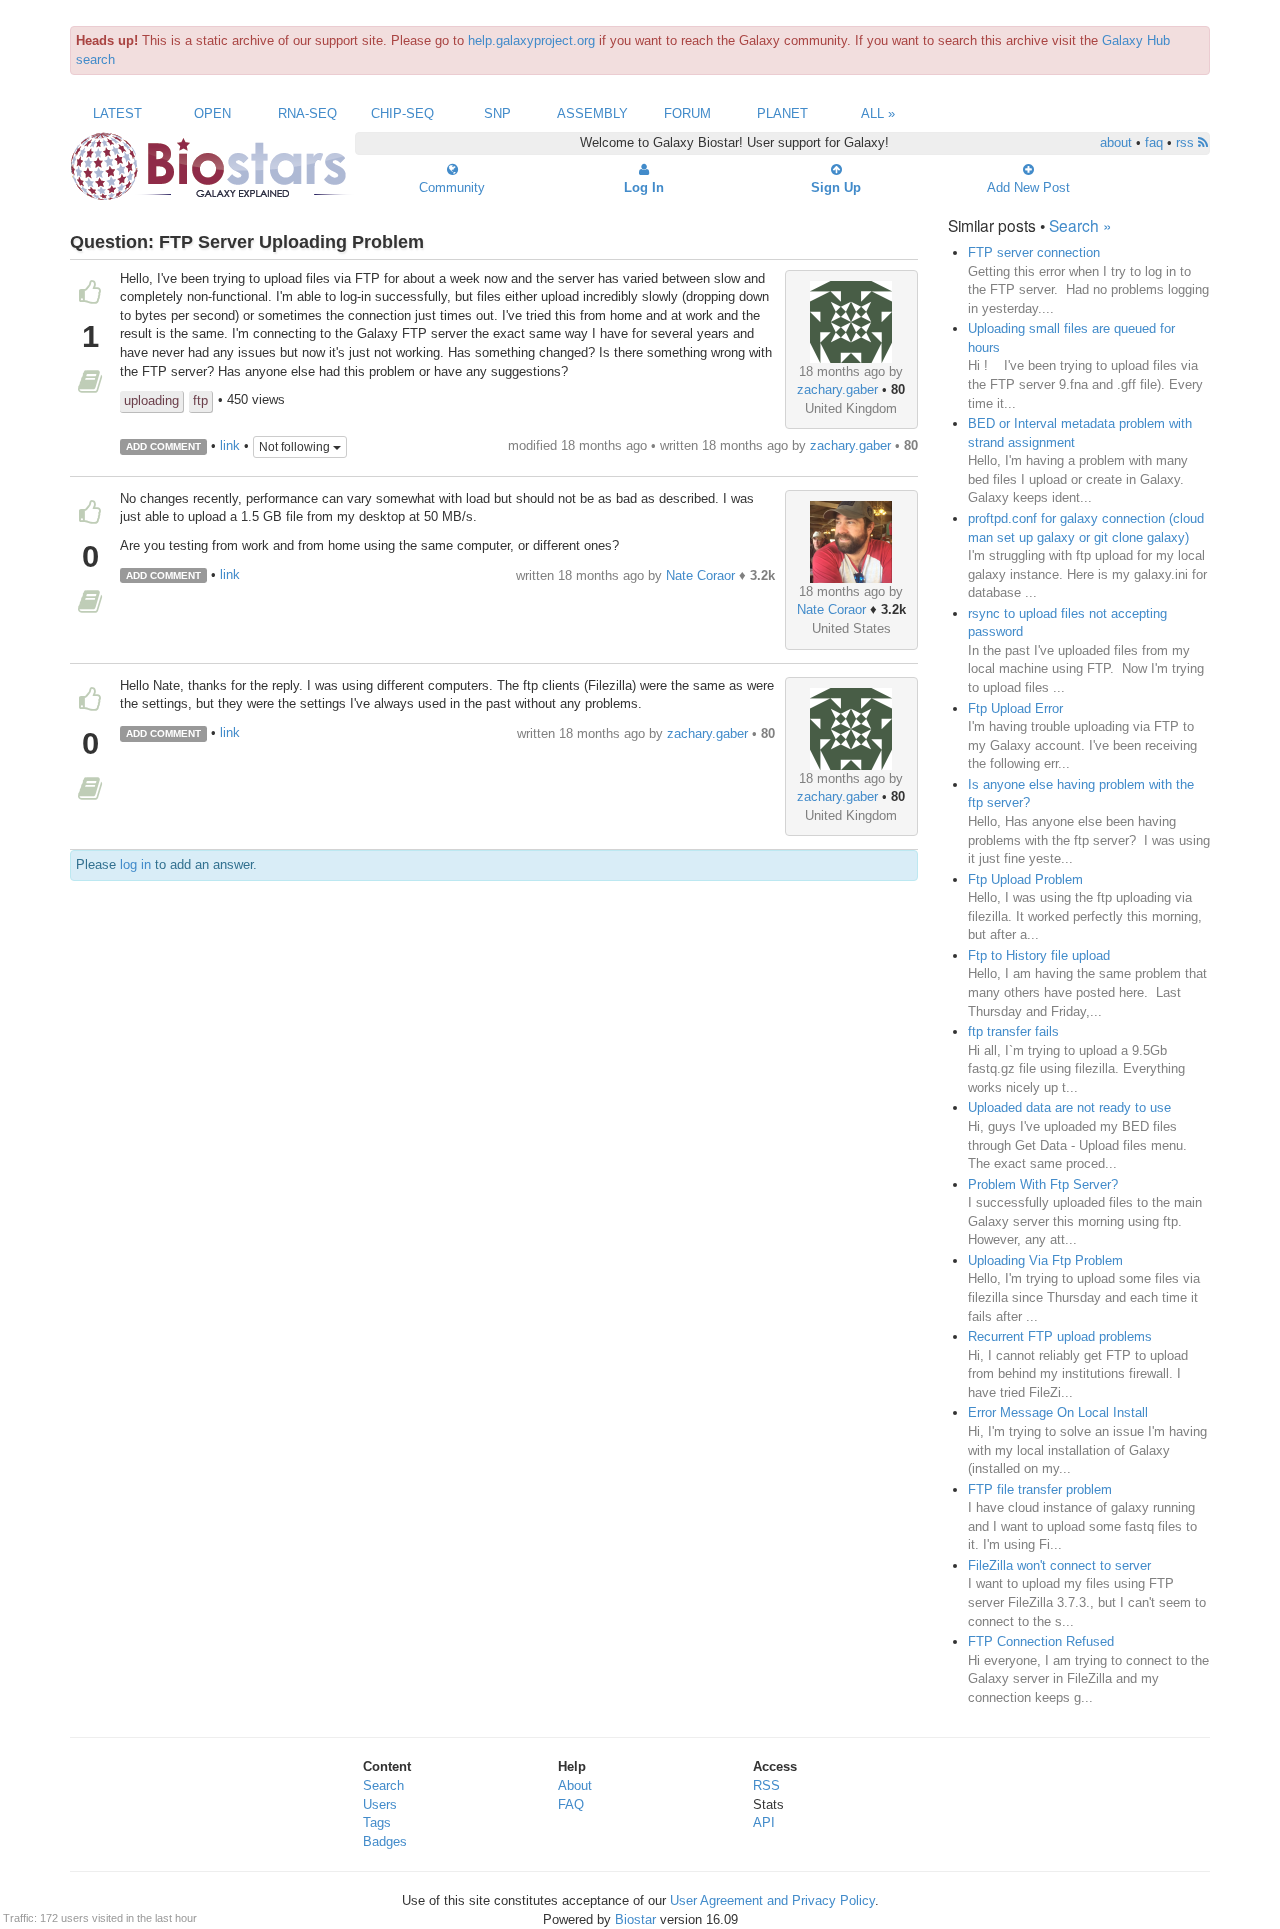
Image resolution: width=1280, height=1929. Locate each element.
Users (380, 1804)
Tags (377, 1822)
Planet (782, 113)
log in (135, 864)
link (230, 445)
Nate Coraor (831, 609)
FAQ (571, 1804)
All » (878, 113)
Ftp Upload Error (1015, 708)
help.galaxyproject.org (531, 40)
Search (383, 1785)
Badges (385, 1841)
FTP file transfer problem (1040, 1489)
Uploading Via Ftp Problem (1045, 1260)
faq (1154, 142)
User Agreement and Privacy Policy (772, 1900)
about (1116, 142)
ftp (200, 400)
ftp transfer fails (1013, 1031)
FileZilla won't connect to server (1059, 1565)
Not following (296, 447)
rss (1187, 142)
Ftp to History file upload (1039, 955)
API (764, 1822)
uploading (151, 400)
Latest (117, 113)
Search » (1080, 225)
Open (212, 113)
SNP (497, 113)
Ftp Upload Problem (1025, 879)
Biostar (635, 1919)
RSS (766, 1785)
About (575, 1785)
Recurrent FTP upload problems (1060, 1336)
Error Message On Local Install (1058, 1412)
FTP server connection (1034, 252)
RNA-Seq (307, 113)
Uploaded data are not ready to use (1069, 1107)
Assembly (592, 113)
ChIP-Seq (402, 113)
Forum (687, 113)
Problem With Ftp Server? (1043, 1184)
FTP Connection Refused (1041, 1641)
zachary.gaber (837, 389)
